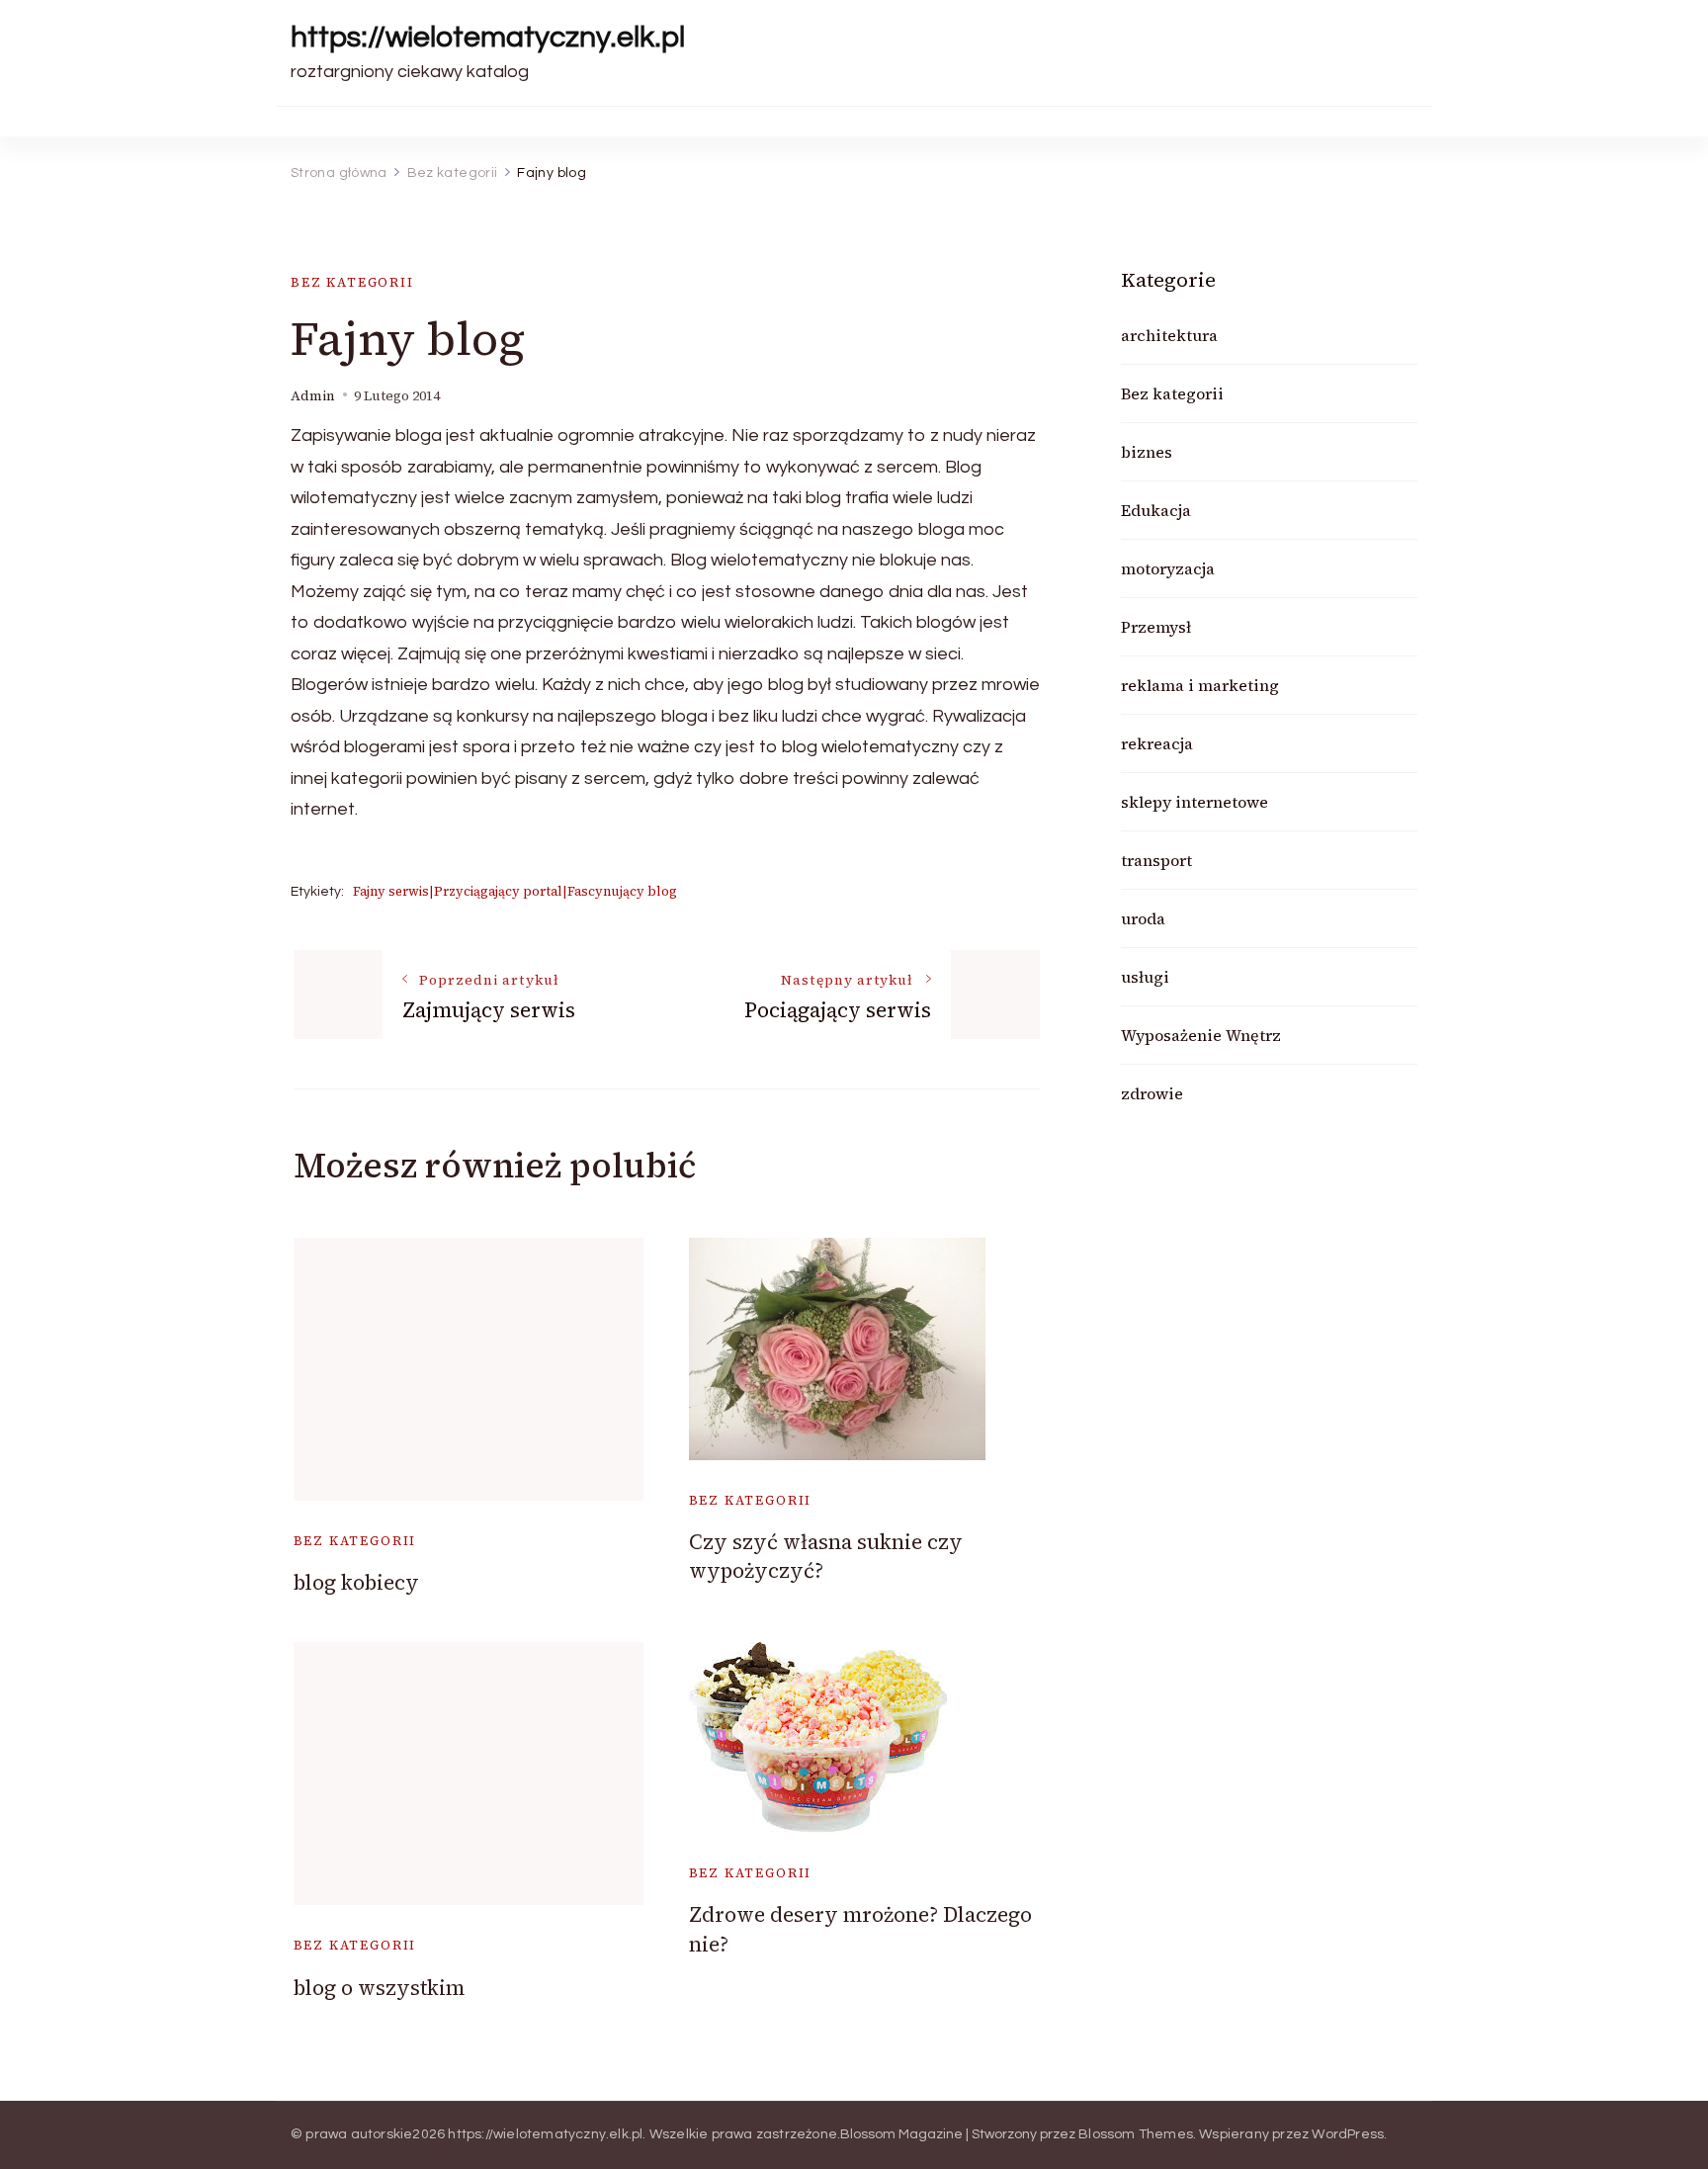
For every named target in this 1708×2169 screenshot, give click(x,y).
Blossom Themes (1136, 2134)
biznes (1147, 452)
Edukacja (1156, 510)
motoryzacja (1168, 568)
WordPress (1348, 2134)
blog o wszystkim (379, 1988)
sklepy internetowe (1195, 802)
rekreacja (1157, 743)
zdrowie (1152, 1093)
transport (1156, 860)
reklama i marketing (1200, 685)
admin (313, 396)
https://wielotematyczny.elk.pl (488, 37)
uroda (1143, 918)
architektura (1169, 335)
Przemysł (1156, 627)
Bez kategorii (352, 282)
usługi (1145, 977)
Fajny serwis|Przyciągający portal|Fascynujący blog (515, 891)
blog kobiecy (356, 1582)
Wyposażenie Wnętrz (1201, 1035)
